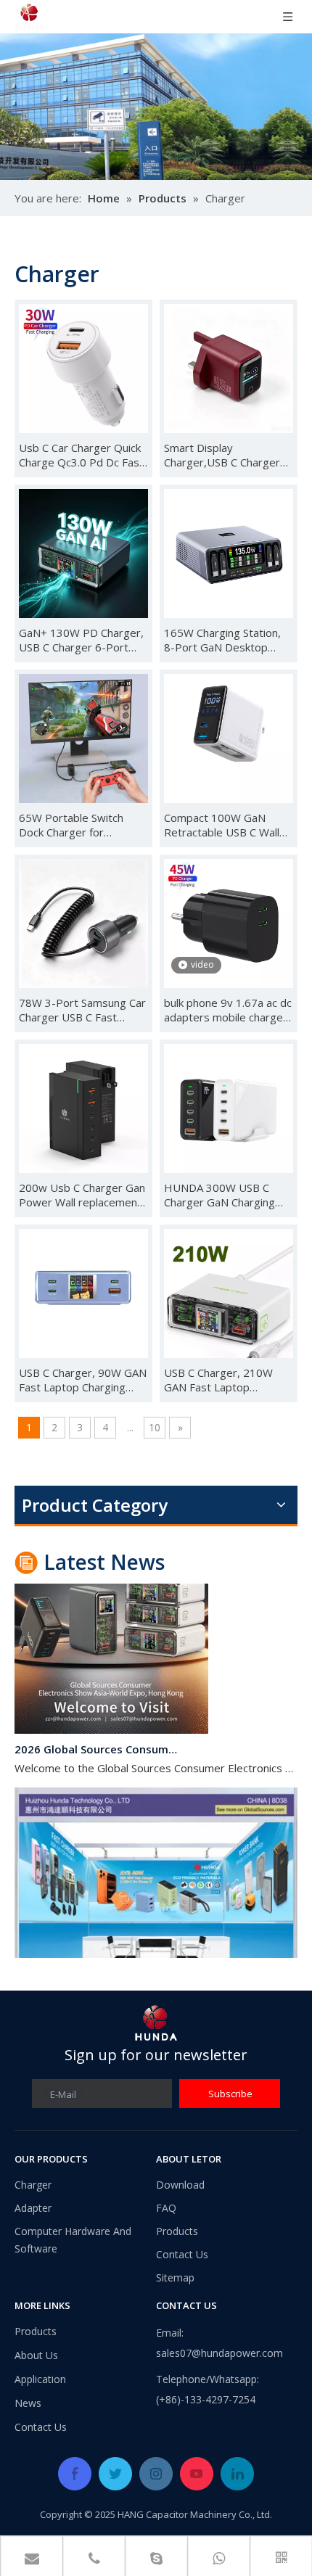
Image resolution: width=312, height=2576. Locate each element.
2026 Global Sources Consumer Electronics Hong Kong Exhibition (97, 1740)
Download (180, 2185)
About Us (36, 2355)
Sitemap (175, 2277)
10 (155, 1427)
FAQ (166, 2208)
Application (40, 2379)
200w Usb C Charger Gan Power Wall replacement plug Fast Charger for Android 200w (82, 1195)
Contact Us (182, 2254)
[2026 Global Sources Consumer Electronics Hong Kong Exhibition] (111, 1720)
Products (177, 2231)
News (28, 2403)
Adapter (33, 2208)
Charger (33, 2185)
